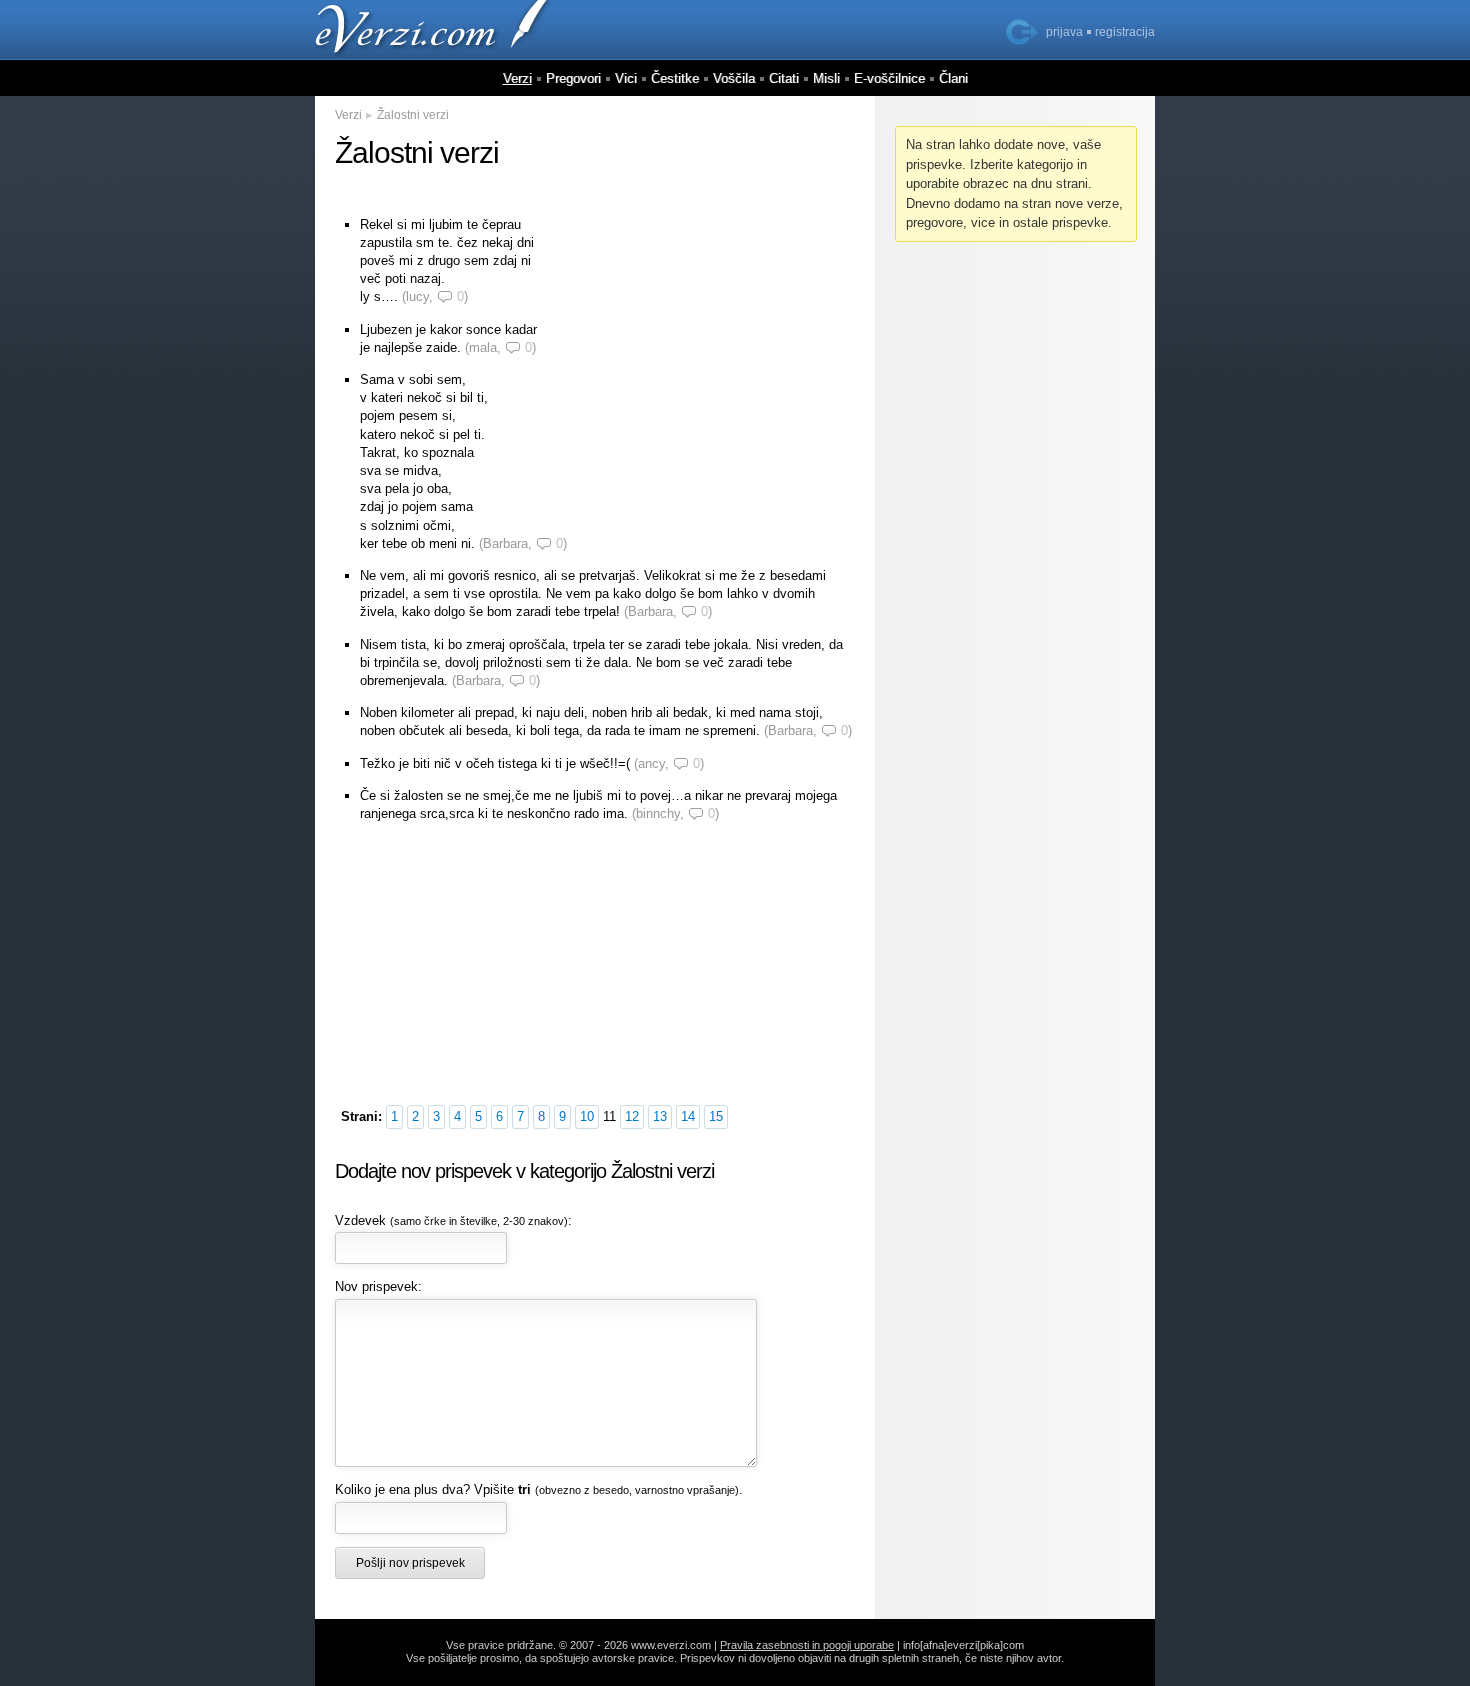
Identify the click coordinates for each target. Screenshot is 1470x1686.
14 (688, 1116)
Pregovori (573, 78)
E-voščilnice (889, 78)
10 (587, 1116)
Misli (826, 78)
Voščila (734, 78)
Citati (784, 78)
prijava (1064, 32)
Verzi (517, 78)
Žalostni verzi (413, 115)
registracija (1125, 32)
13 (660, 1116)
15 (716, 1116)
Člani (953, 78)
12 (632, 1116)
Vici (626, 78)
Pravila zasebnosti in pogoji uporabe (807, 1645)
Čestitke (675, 78)
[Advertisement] (705, 343)
